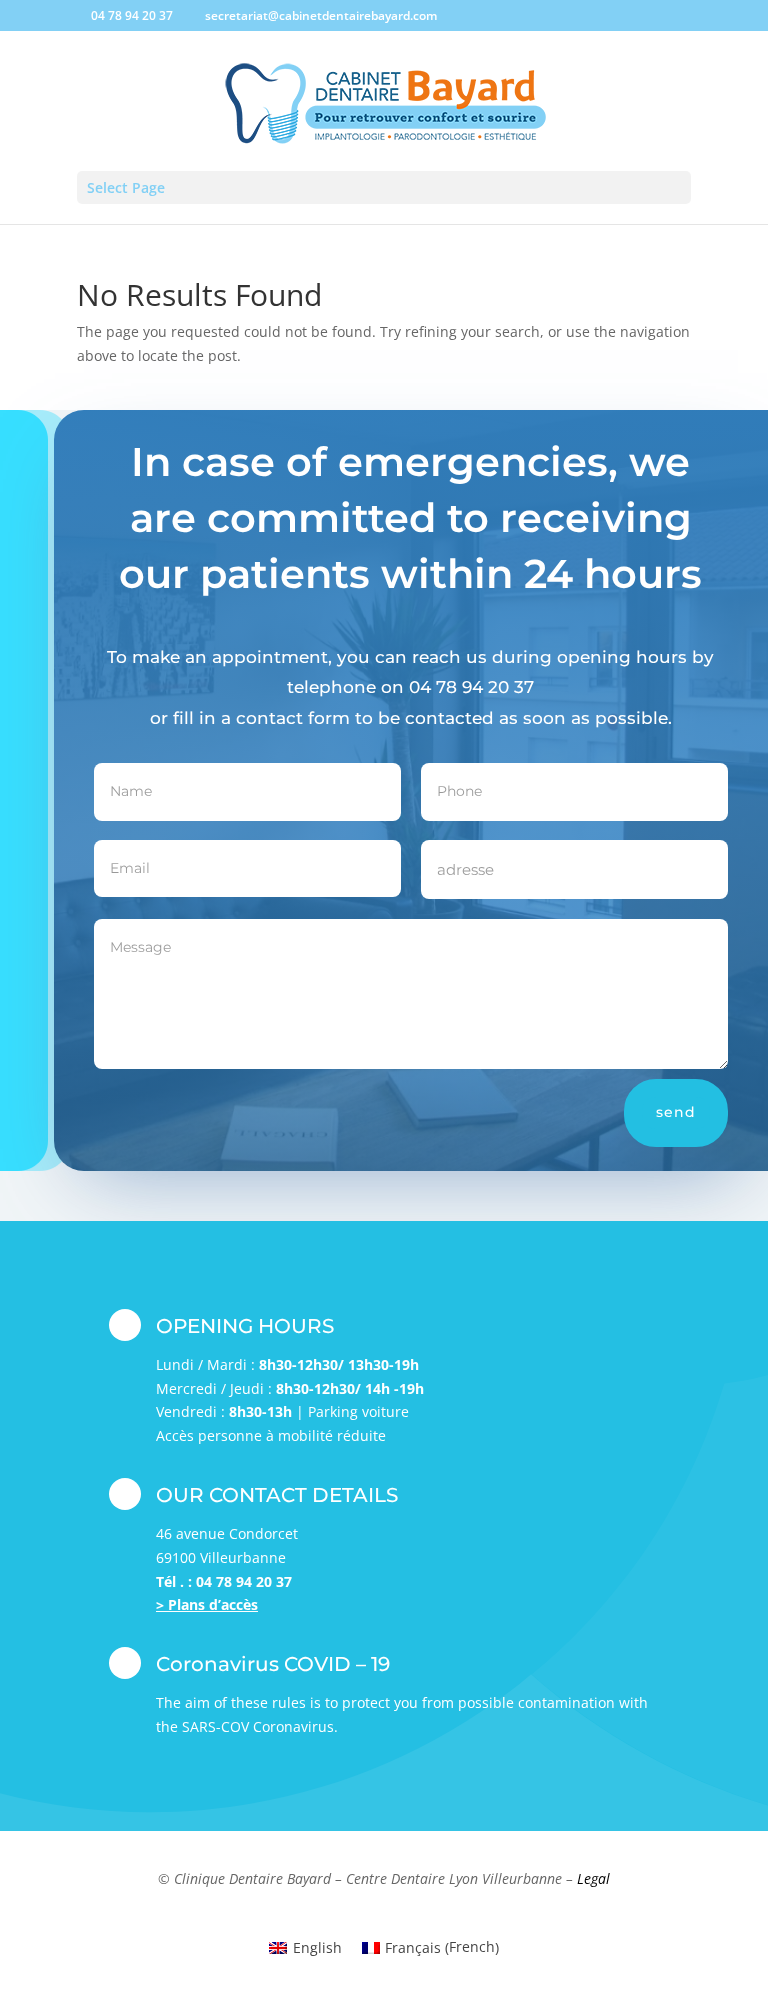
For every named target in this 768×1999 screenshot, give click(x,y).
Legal (593, 1878)
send (676, 1112)
